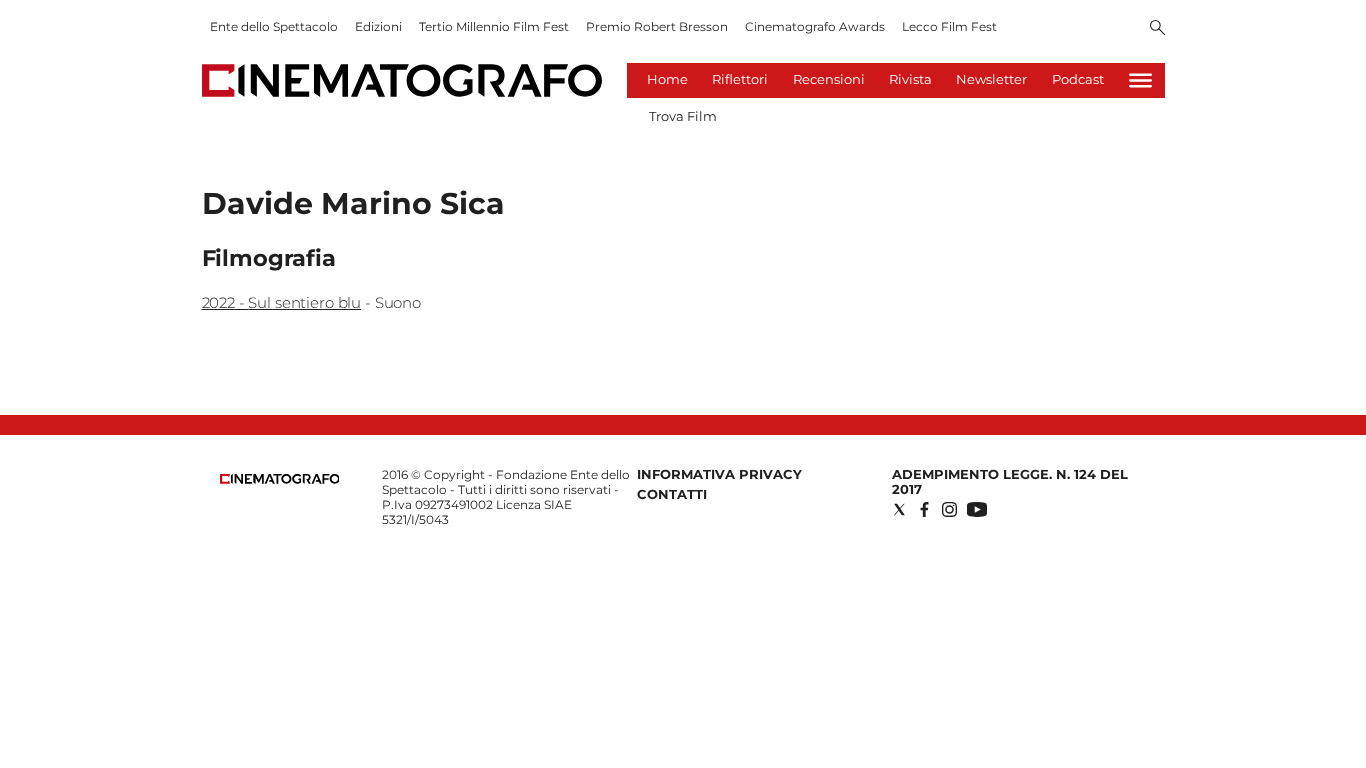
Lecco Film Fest (949, 26)
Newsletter (991, 79)
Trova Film (683, 116)
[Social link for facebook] (924, 509)
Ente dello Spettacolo (274, 26)
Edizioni (378, 26)
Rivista (910, 79)
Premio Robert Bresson (657, 26)
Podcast (1078, 79)
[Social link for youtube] (977, 509)
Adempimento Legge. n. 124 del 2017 (1010, 481)
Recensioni (829, 79)
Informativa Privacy (719, 474)
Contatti (672, 494)
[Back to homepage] (280, 479)
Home (667, 79)
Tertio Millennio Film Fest (494, 26)
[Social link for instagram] (949, 509)
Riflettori (740, 79)
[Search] (1157, 29)
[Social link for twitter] (899, 509)
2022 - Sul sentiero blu (282, 302)
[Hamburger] (1140, 80)
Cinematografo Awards (815, 26)
